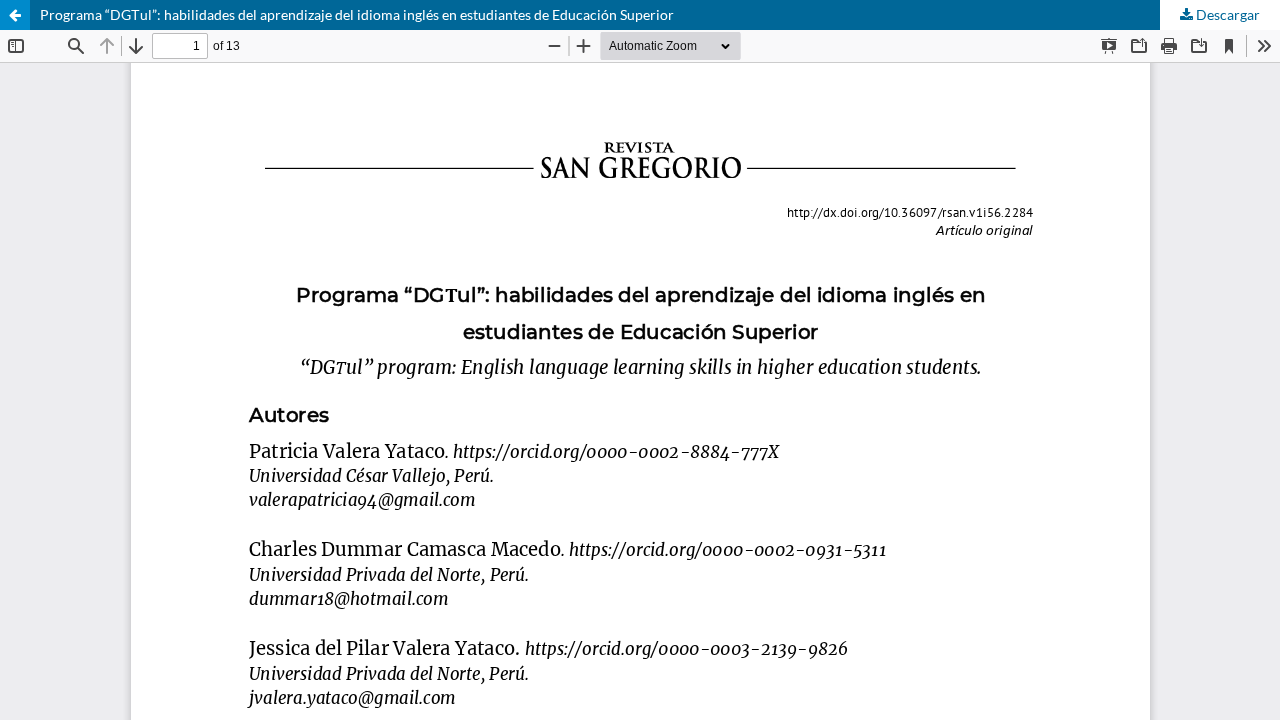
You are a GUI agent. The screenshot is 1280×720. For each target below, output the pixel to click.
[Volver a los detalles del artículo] (15, 15)
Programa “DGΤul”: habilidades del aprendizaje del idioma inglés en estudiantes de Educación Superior (357, 14)
